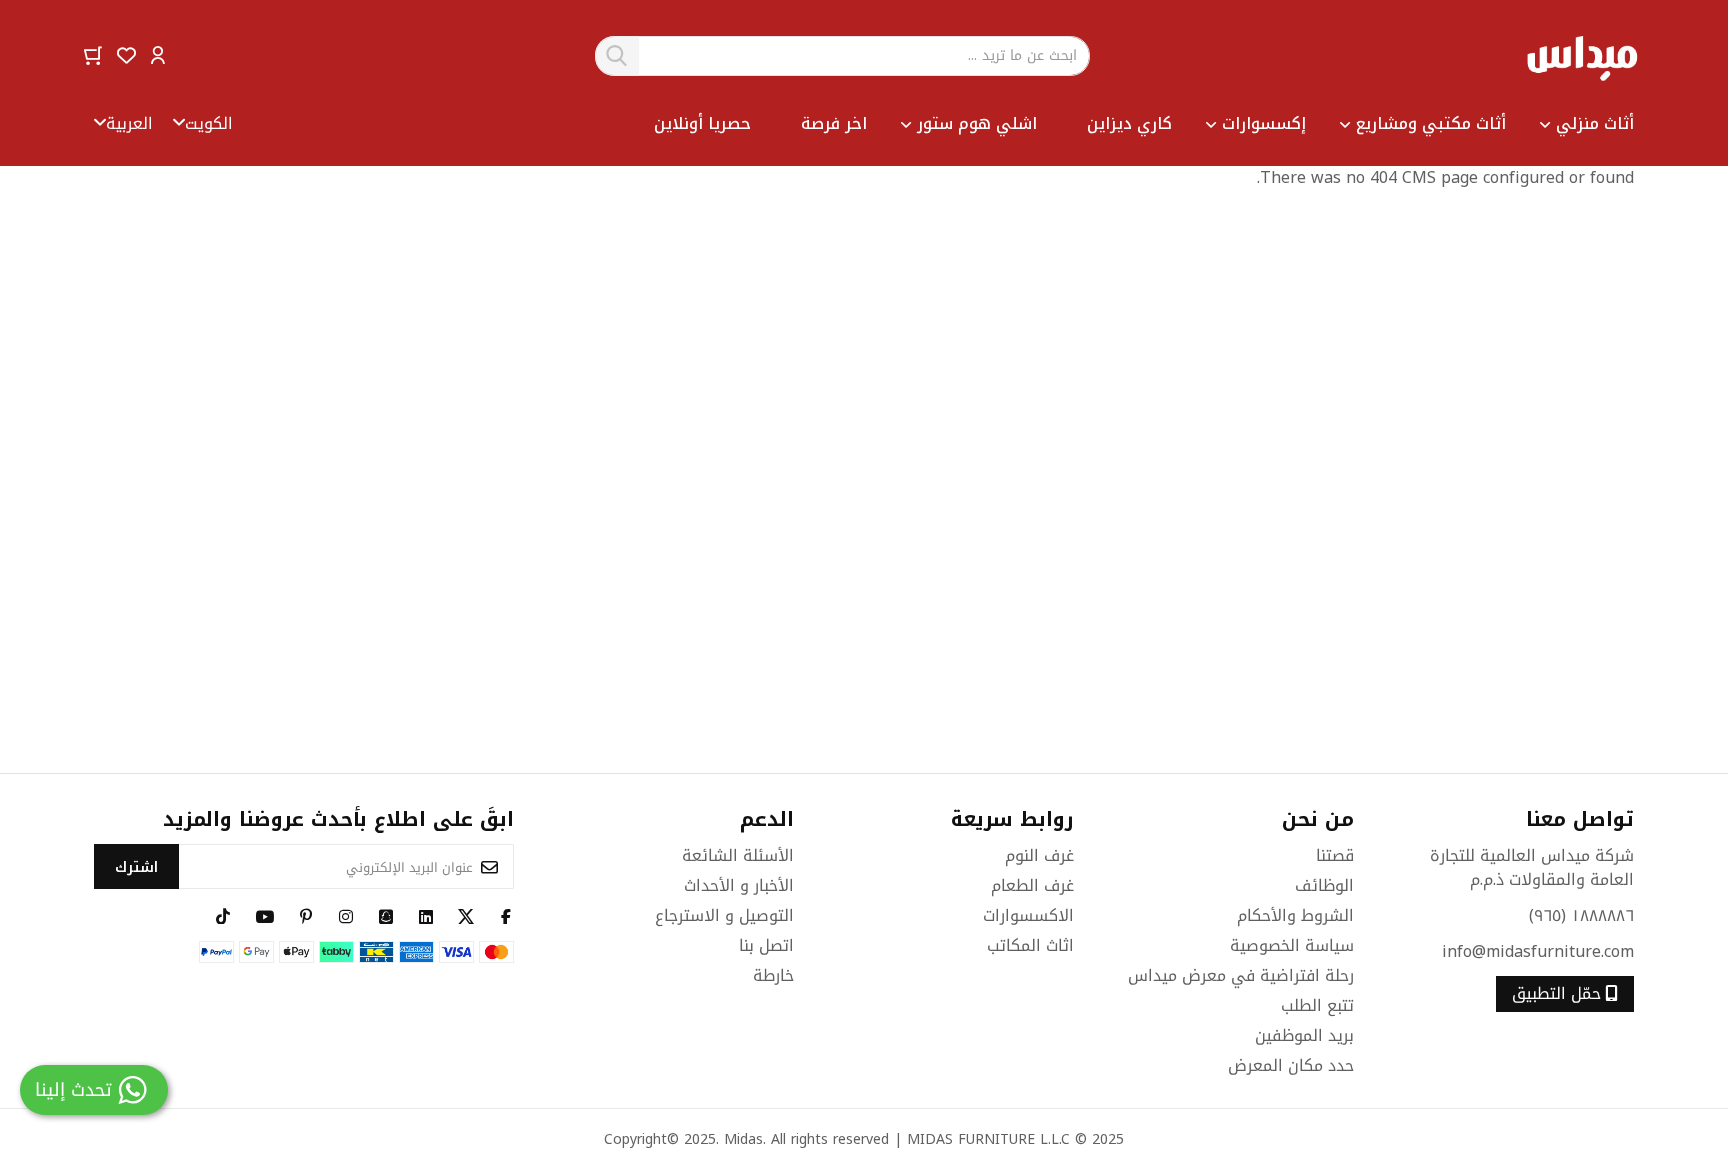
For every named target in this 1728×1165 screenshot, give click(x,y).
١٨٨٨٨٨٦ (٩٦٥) (1581, 915)
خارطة (773, 975)
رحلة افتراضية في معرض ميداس (1241, 975)
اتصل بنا (766, 945)
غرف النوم (1039, 855)
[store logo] (1581, 56)
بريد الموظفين (1304, 1035)
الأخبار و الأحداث (739, 885)
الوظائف (1324, 885)
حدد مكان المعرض (1291, 1065)
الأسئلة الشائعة (738, 855)
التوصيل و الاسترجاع (724, 915)
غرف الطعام (1032, 885)
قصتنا (1335, 855)
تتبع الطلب (1317, 1005)
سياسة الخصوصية (1292, 945)
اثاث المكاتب (1030, 945)
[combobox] (843, 55)
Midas (743, 1139)
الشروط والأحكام (1295, 915)
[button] (158, 54)
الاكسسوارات (1028, 915)
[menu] (933, 124)
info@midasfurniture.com (1538, 951)
